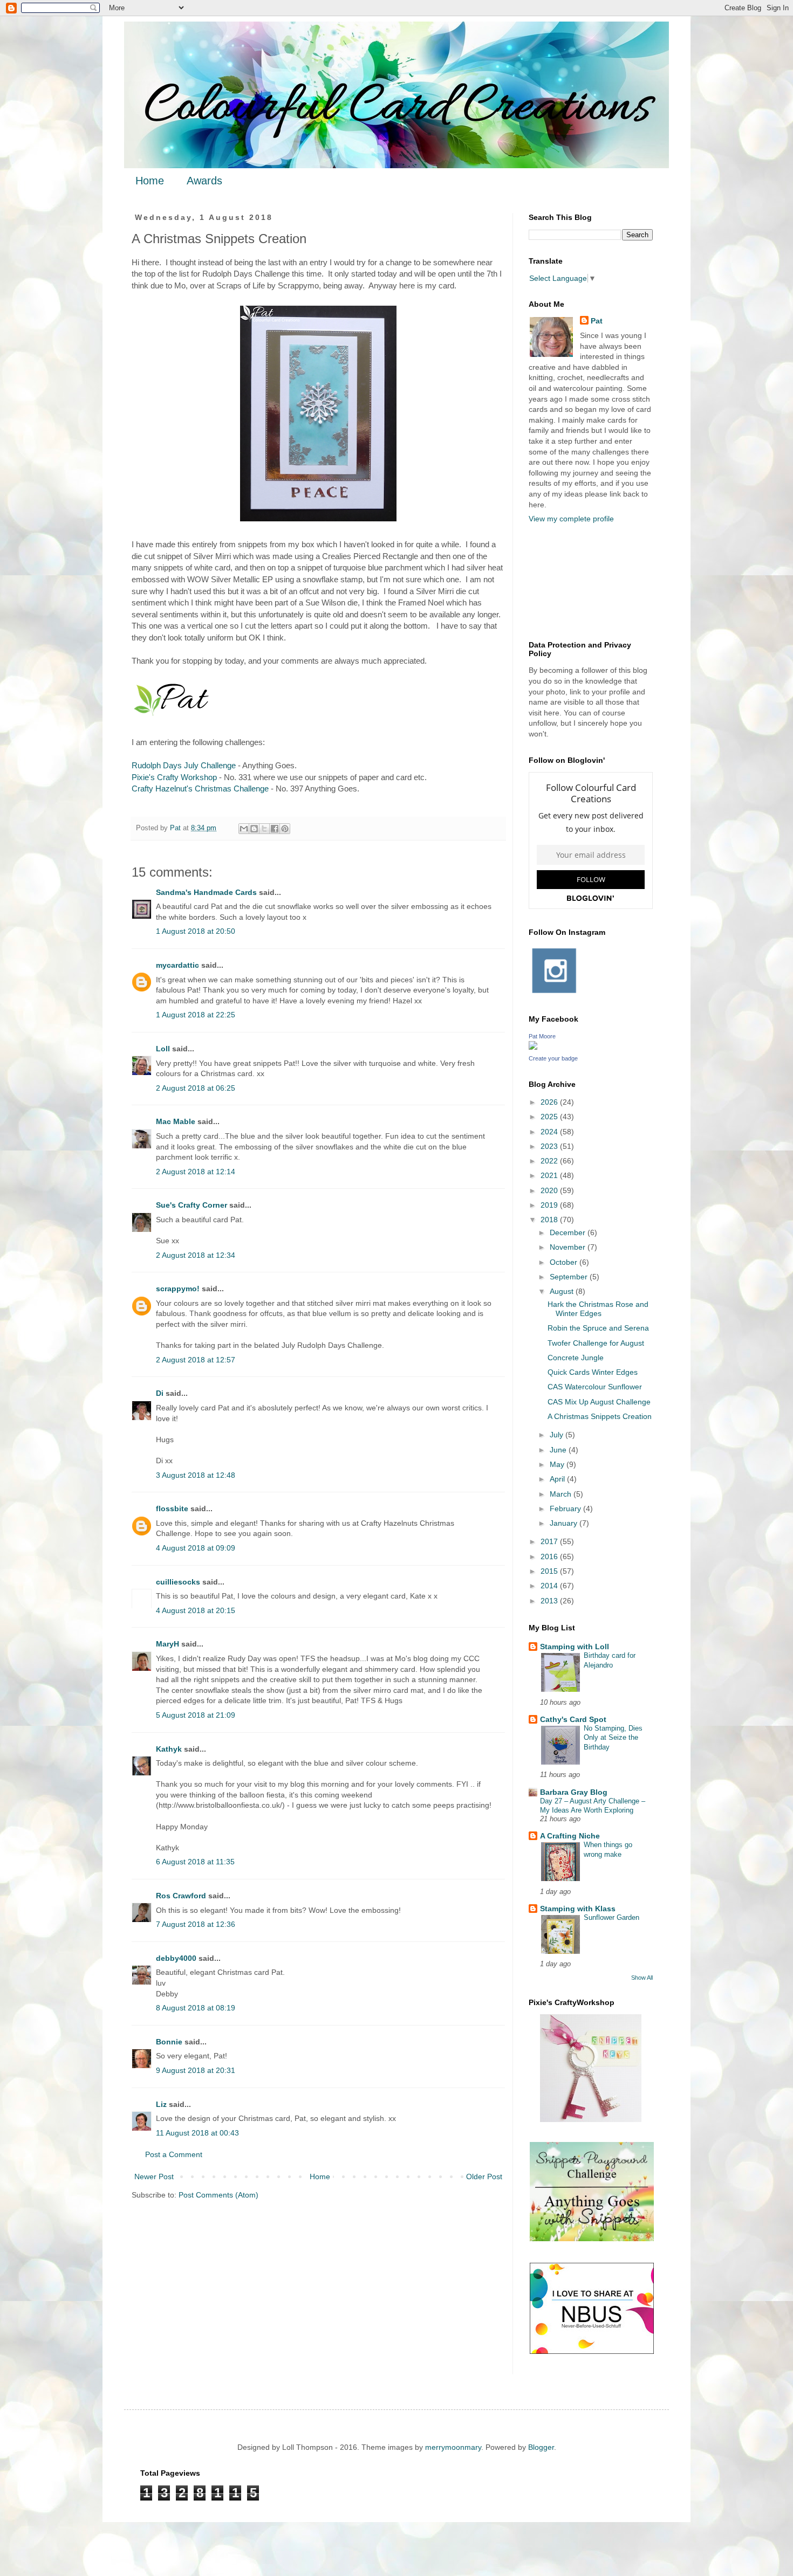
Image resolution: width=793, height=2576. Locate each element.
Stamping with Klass (578, 1909)
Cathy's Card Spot (573, 1719)
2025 (550, 1117)
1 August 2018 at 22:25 (196, 1015)
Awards (204, 181)
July (558, 1435)
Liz (161, 2104)
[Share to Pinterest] (285, 829)
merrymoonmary (453, 2447)
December (569, 1232)
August (563, 1291)
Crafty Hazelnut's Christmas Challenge (200, 788)
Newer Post (154, 2176)
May (558, 1464)
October (565, 1262)
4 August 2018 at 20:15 (196, 1610)
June (559, 1450)
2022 (550, 1161)
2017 (550, 1541)
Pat (597, 321)
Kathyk (169, 1749)
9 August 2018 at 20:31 (196, 2070)
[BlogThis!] (254, 829)
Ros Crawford (181, 1896)
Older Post (484, 2176)
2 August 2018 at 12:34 (196, 1255)
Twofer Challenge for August (596, 1343)
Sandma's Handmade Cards (206, 892)
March (562, 1494)
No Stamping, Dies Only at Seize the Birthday (613, 1738)
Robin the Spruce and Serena (598, 1328)
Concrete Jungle (576, 1358)
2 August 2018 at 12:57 (196, 1360)
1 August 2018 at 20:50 (196, 931)
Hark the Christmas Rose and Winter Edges (598, 1309)
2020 (550, 1190)
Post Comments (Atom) (218, 2195)
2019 (550, 1205)
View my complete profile (571, 519)
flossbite (172, 1509)
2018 (550, 1220)
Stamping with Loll (575, 1647)
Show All (642, 1978)
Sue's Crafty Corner (192, 1205)
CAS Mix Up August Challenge (599, 1402)
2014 (550, 1586)
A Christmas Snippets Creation (600, 1416)
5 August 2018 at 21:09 (196, 1715)
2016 (550, 1556)
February (566, 1509)
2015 (550, 1571)
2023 (550, 1146)
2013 (550, 1601)
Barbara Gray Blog (574, 1792)
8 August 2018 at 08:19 (196, 2008)
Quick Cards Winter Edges (593, 1372)
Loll (163, 1049)
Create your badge (553, 1058)
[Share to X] (264, 829)
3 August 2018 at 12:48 (196, 1475)
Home (150, 181)
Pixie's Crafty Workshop (174, 777)
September (570, 1277)
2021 (550, 1175)
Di (160, 1393)
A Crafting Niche (570, 1836)
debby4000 (176, 1958)
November (569, 1247)
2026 (550, 1102)
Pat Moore (542, 1036)
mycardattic (177, 965)
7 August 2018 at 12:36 (196, 1924)
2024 (550, 1132)
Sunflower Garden (611, 1917)
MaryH (168, 1644)
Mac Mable (176, 1121)
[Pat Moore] (533, 1047)
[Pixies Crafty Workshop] (591, 2119)
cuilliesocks (178, 1582)
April (558, 1479)
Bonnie (169, 2042)
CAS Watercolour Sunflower (595, 1387)
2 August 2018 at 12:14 (196, 1172)
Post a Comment (174, 2154)
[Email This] (244, 829)
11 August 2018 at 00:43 (197, 2133)
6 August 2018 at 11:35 (195, 1862)
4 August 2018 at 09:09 (196, 1548)
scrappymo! (178, 1289)
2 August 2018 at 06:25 (196, 1088)
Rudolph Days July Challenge (184, 765)
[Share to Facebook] (275, 829)
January (565, 1523)
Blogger (541, 2447)
